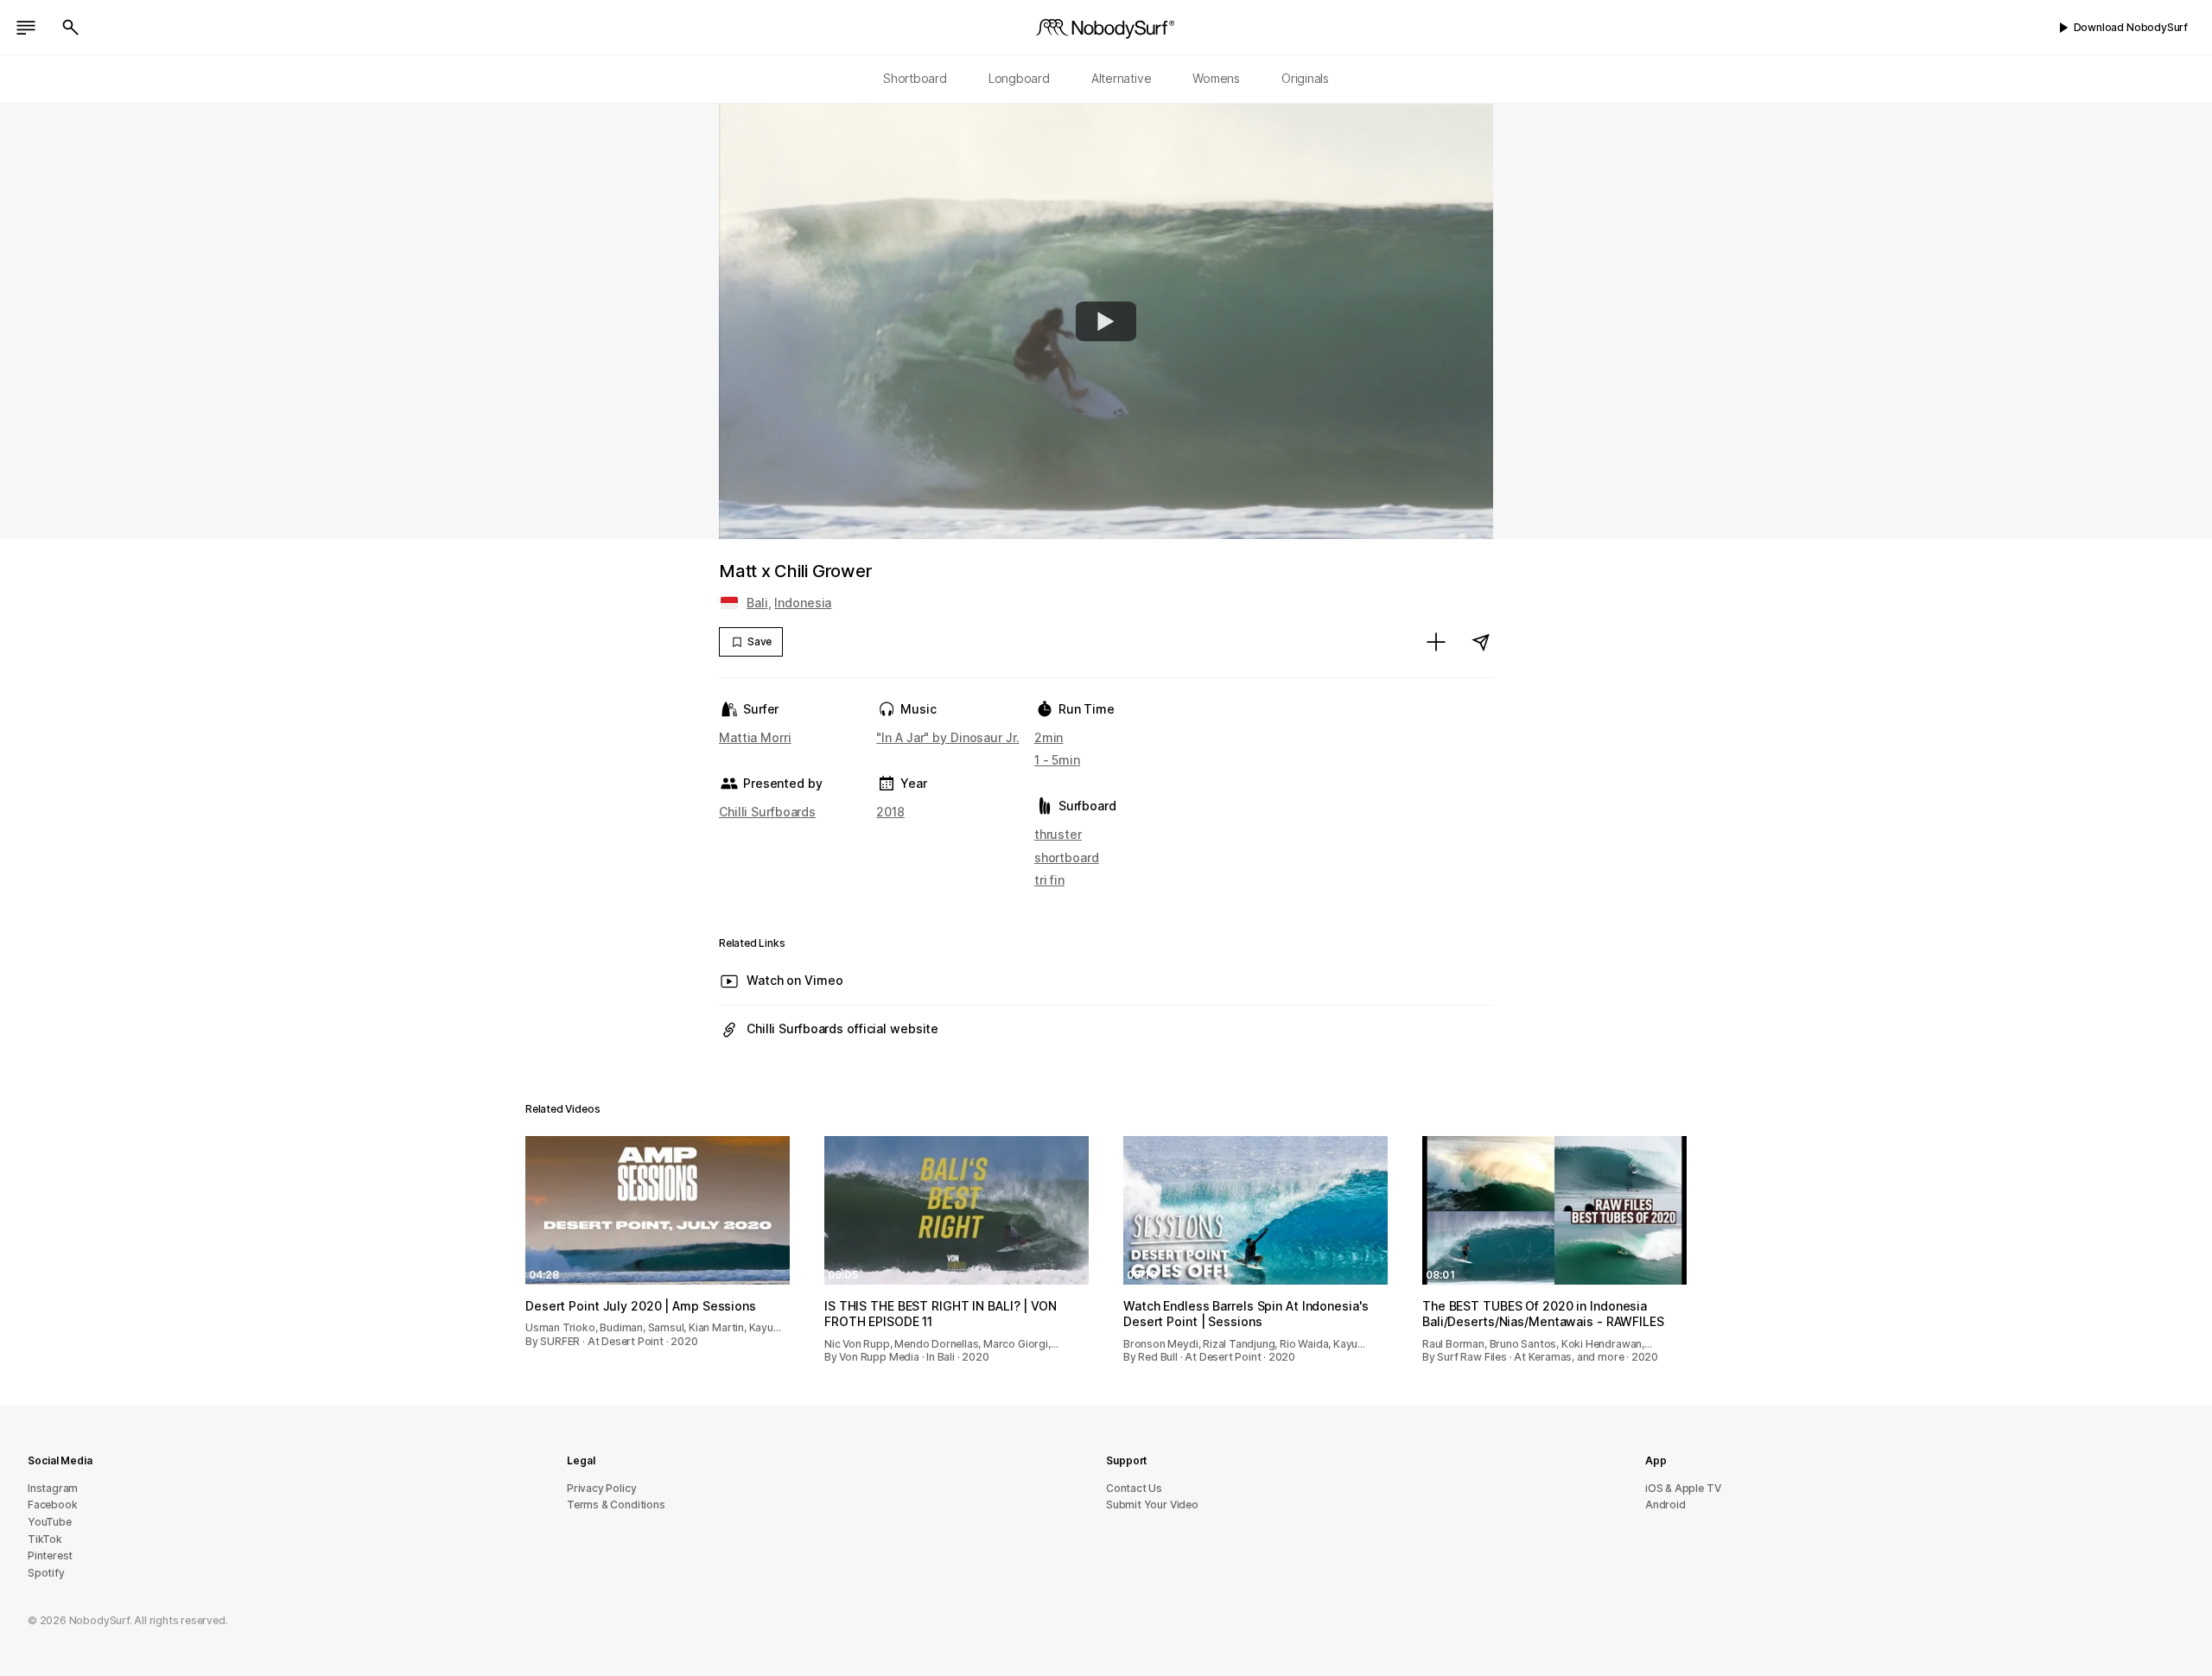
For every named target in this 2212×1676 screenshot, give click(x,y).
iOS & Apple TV (1683, 1488)
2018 (890, 812)
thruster (1058, 834)
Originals (1305, 78)
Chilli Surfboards (767, 812)
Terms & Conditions (616, 1505)
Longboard (1019, 78)
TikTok (45, 1539)
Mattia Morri (755, 737)
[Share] (1481, 642)
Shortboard (915, 78)
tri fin (1049, 880)
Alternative (1122, 78)
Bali (757, 603)
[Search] (71, 28)
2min (1049, 737)
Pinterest (50, 1555)
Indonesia (803, 603)
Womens (1216, 78)
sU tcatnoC (1134, 1488)
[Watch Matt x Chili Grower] (1106, 321)
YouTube (50, 1522)
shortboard (1067, 857)
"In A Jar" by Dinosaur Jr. (947, 737)
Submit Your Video (1152, 1505)
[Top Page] (1106, 28)
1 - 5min (1057, 760)
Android (1665, 1505)
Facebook (52, 1505)
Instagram (53, 1488)
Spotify (46, 1573)
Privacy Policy (601, 1488)
